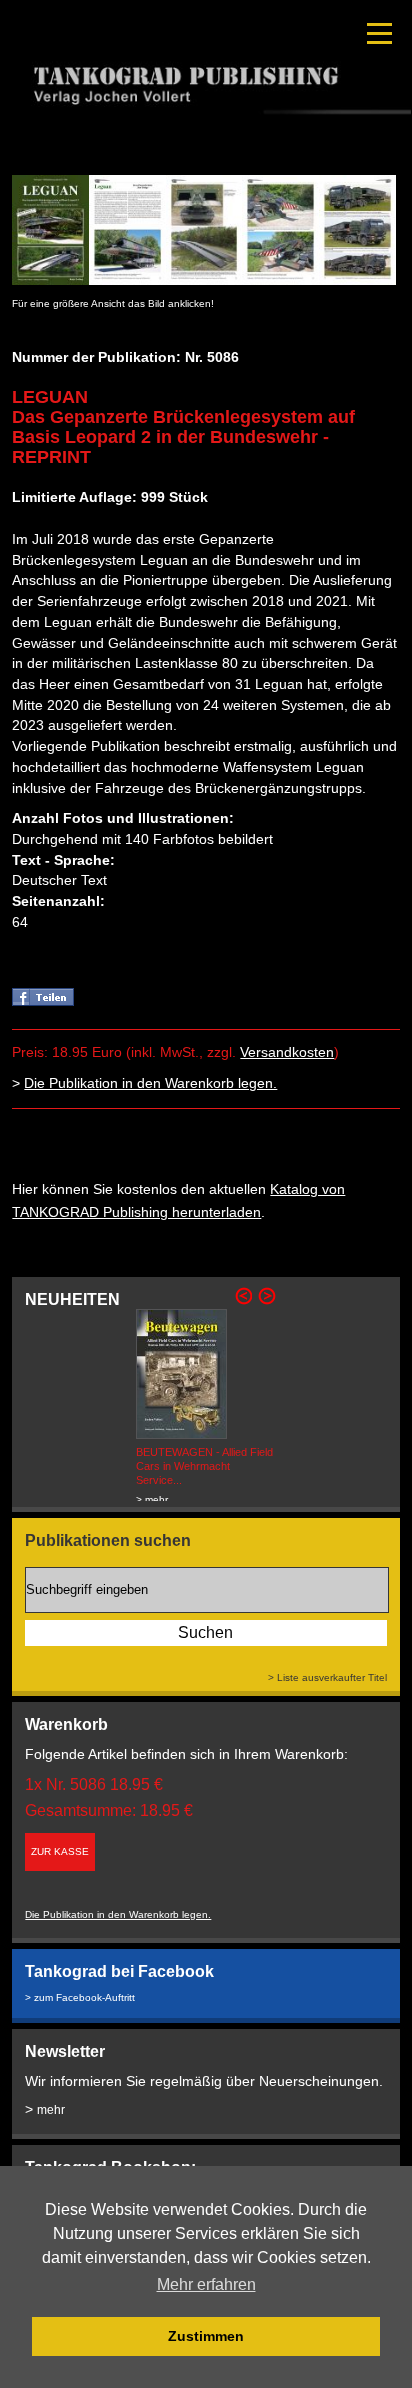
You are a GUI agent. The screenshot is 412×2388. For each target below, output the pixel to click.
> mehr (152, 1499)
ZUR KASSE (60, 1851)
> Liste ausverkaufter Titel (327, 1677)
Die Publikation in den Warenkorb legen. (150, 1083)
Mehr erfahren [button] (206, 2284)
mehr (51, 2110)
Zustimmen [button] (206, 2336)
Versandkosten (287, 1052)
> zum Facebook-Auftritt (80, 1997)
